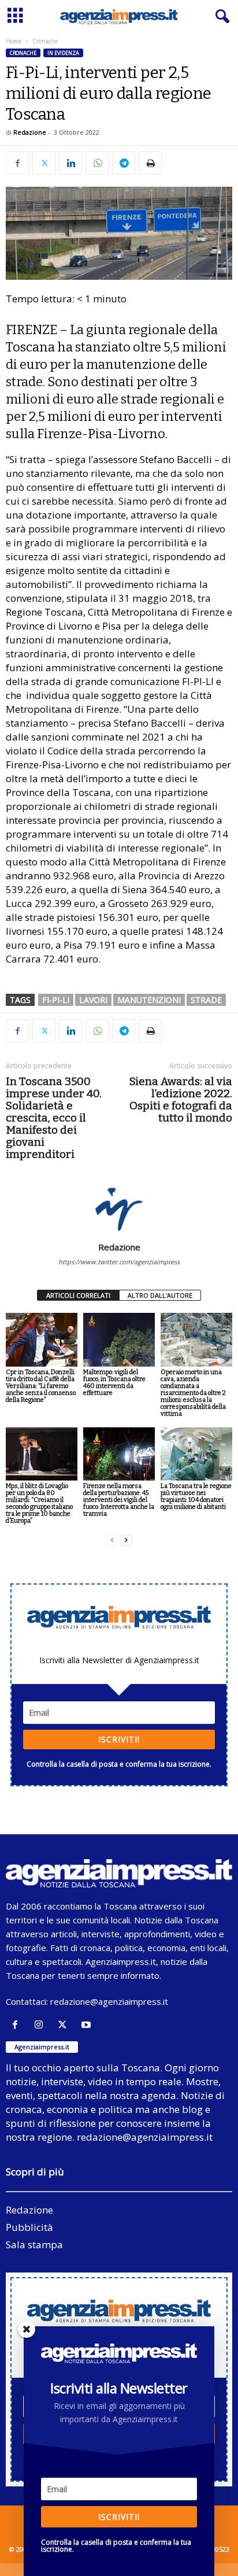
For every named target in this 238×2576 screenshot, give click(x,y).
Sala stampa (34, 2244)
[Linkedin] (70, 163)
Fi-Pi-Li (56, 1000)
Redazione (30, 132)
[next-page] (126, 1540)
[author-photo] (119, 1208)
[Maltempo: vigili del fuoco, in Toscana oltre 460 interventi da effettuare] (119, 1340)
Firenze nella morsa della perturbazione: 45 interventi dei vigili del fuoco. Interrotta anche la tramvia (119, 1500)
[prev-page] (112, 1540)
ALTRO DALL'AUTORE (160, 1295)
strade (206, 1000)
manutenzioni (149, 1000)
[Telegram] (124, 163)
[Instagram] (41, 2025)
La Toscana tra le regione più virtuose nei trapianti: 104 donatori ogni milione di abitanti (196, 1496)
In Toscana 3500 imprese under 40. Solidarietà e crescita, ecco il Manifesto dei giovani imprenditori (54, 1118)
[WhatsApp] (97, 163)
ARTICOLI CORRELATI (78, 1295)
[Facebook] (17, 163)
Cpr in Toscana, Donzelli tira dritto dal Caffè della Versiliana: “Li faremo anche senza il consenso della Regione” (41, 1386)
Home (14, 41)
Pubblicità (29, 2227)
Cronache (23, 53)
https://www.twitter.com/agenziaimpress (119, 1262)
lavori (93, 1000)
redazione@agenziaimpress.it (109, 2001)
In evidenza (63, 53)
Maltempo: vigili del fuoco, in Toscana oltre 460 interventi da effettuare (114, 1383)
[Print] (150, 163)
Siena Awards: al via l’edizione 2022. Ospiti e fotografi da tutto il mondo (181, 1100)
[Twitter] (44, 163)
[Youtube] (88, 2025)
